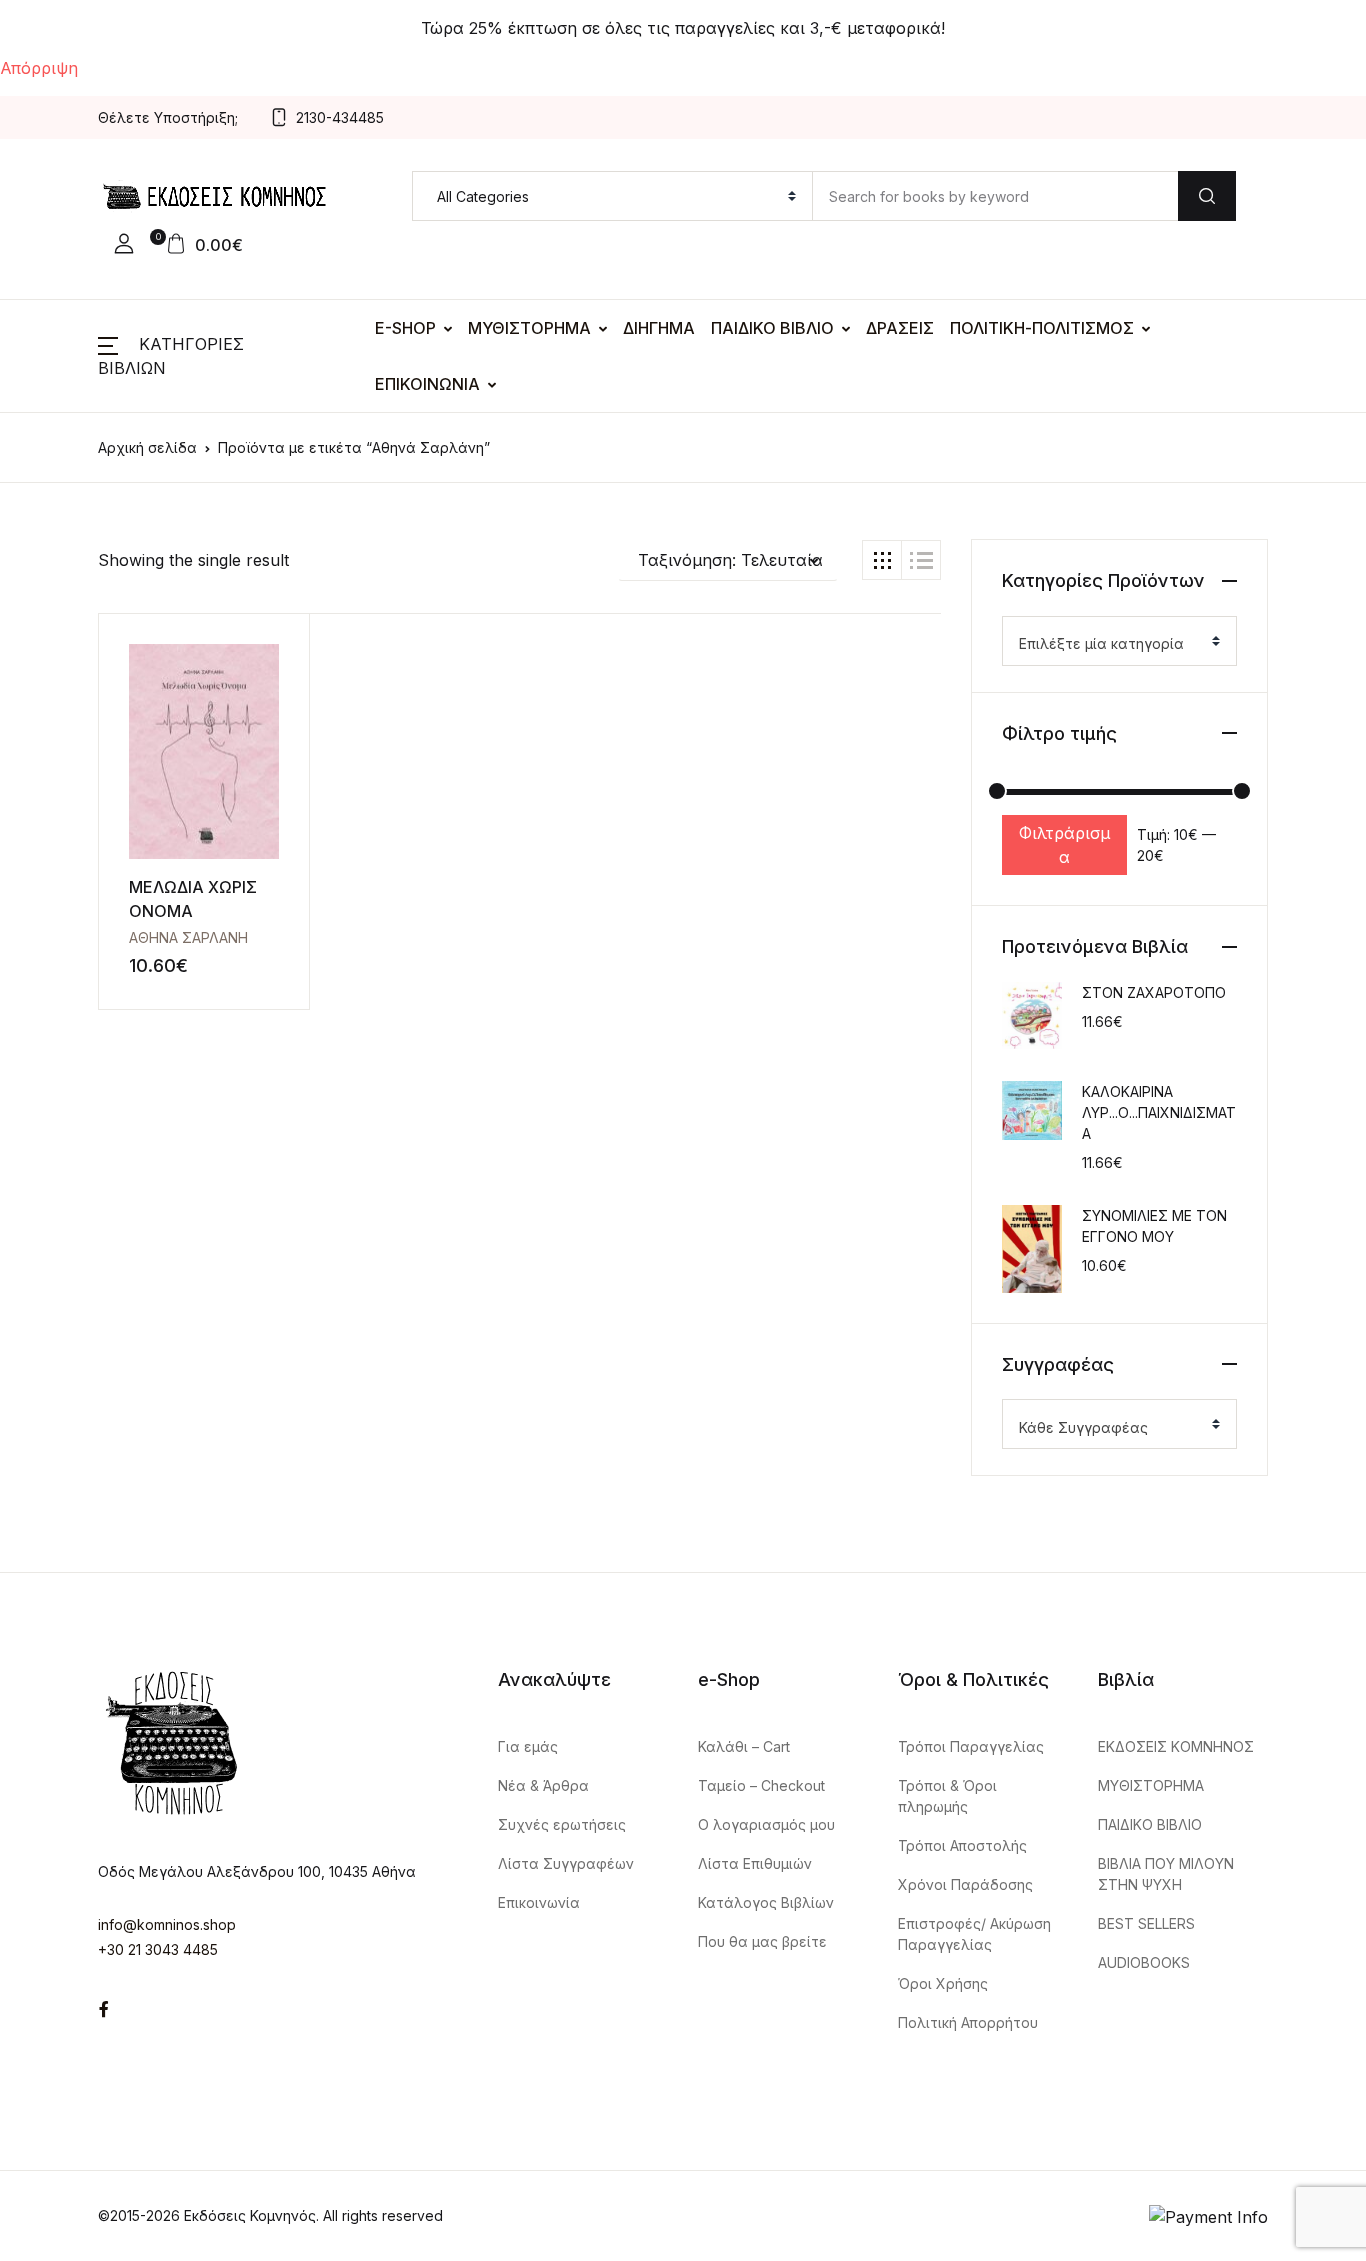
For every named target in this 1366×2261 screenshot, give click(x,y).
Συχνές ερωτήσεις (562, 1824)
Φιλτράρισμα (1064, 845)
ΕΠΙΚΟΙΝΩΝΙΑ (427, 384)
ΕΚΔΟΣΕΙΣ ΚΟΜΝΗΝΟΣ (1176, 1746)
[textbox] (1111, 644)
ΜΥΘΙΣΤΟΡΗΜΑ (529, 328)
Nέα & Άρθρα (543, 1785)
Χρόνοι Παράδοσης (965, 1884)
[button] (124, 244)
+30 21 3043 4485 (158, 1949)
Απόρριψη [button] (39, 68)
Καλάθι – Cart (744, 1746)
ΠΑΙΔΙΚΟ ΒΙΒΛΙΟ (772, 328)
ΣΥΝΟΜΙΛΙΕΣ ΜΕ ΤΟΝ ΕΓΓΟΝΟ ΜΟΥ (1154, 1226)
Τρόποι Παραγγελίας (971, 1746)
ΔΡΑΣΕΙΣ (900, 328)
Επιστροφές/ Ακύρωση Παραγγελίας (974, 1934)
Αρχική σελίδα (147, 447)
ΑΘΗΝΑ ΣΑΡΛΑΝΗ (188, 937)
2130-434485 (340, 117)
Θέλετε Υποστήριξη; (168, 117)
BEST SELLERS (1146, 1923)
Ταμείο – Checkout (761, 1785)
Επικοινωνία (539, 1902)
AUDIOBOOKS (1144, 1962)
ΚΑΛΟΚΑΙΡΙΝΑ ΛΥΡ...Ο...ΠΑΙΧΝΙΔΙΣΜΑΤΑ (1159, 1112)
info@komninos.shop (167, 1924)
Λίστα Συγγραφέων (566, 1863)
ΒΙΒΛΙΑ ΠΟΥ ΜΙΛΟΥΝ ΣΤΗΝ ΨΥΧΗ (1166, 1874)
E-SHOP (405, 328)
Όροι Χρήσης (943, 1983)
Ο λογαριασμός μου (766, 1824)
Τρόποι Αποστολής (962, 1845)
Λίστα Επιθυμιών (755, 1863)
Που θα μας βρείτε (762, 1941)
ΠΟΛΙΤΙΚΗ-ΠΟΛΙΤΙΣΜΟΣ (1042, 328)
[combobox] (1119, 641)
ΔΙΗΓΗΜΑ (659, 328)
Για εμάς (528, 1746)
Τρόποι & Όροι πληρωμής (947, 1796)
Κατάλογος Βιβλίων (766, 1902)
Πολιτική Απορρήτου (968, 2022)
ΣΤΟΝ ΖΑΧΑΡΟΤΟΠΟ (1154, 992)
